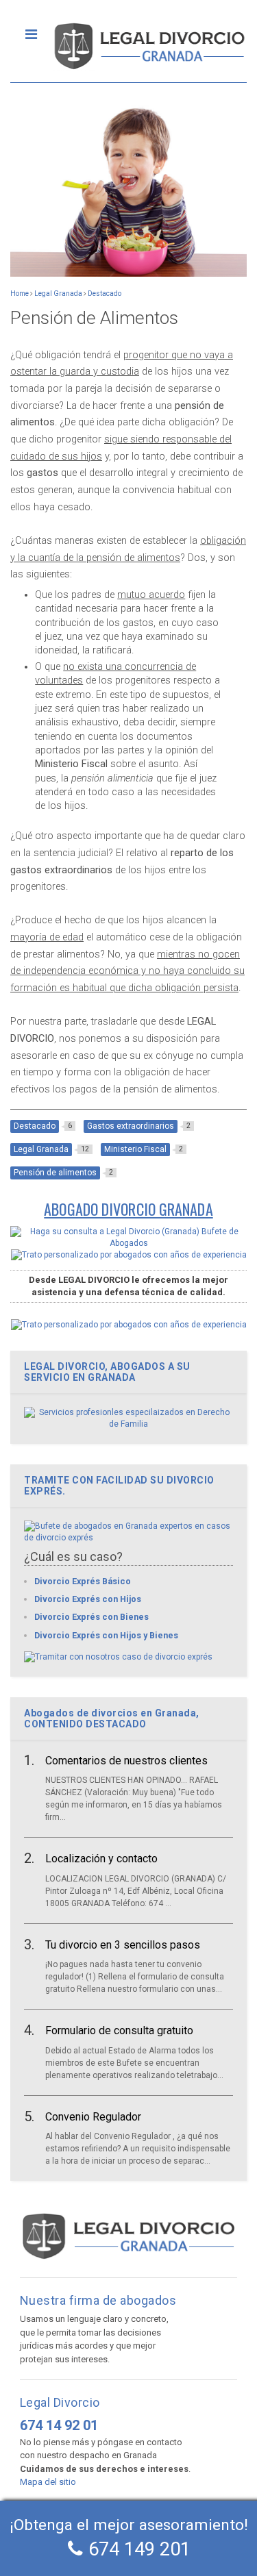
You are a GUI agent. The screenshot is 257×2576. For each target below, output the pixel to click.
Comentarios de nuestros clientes (126, 1761)
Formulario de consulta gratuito (119, 2030)
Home (20, 293)
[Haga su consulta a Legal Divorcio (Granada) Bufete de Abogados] (128, 1243)
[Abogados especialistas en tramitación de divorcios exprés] (128, 1538)
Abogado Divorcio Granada (128, 1209)
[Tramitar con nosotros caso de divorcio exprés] (118, 1657)
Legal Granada (58, 293)
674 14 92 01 (59, 2425)
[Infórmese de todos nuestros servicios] (128, 1424)
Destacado (105, 293)
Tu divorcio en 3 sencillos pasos (123, 1945)
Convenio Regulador (93, 2117)
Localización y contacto (101, 1859)
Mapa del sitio (48, 2482)
